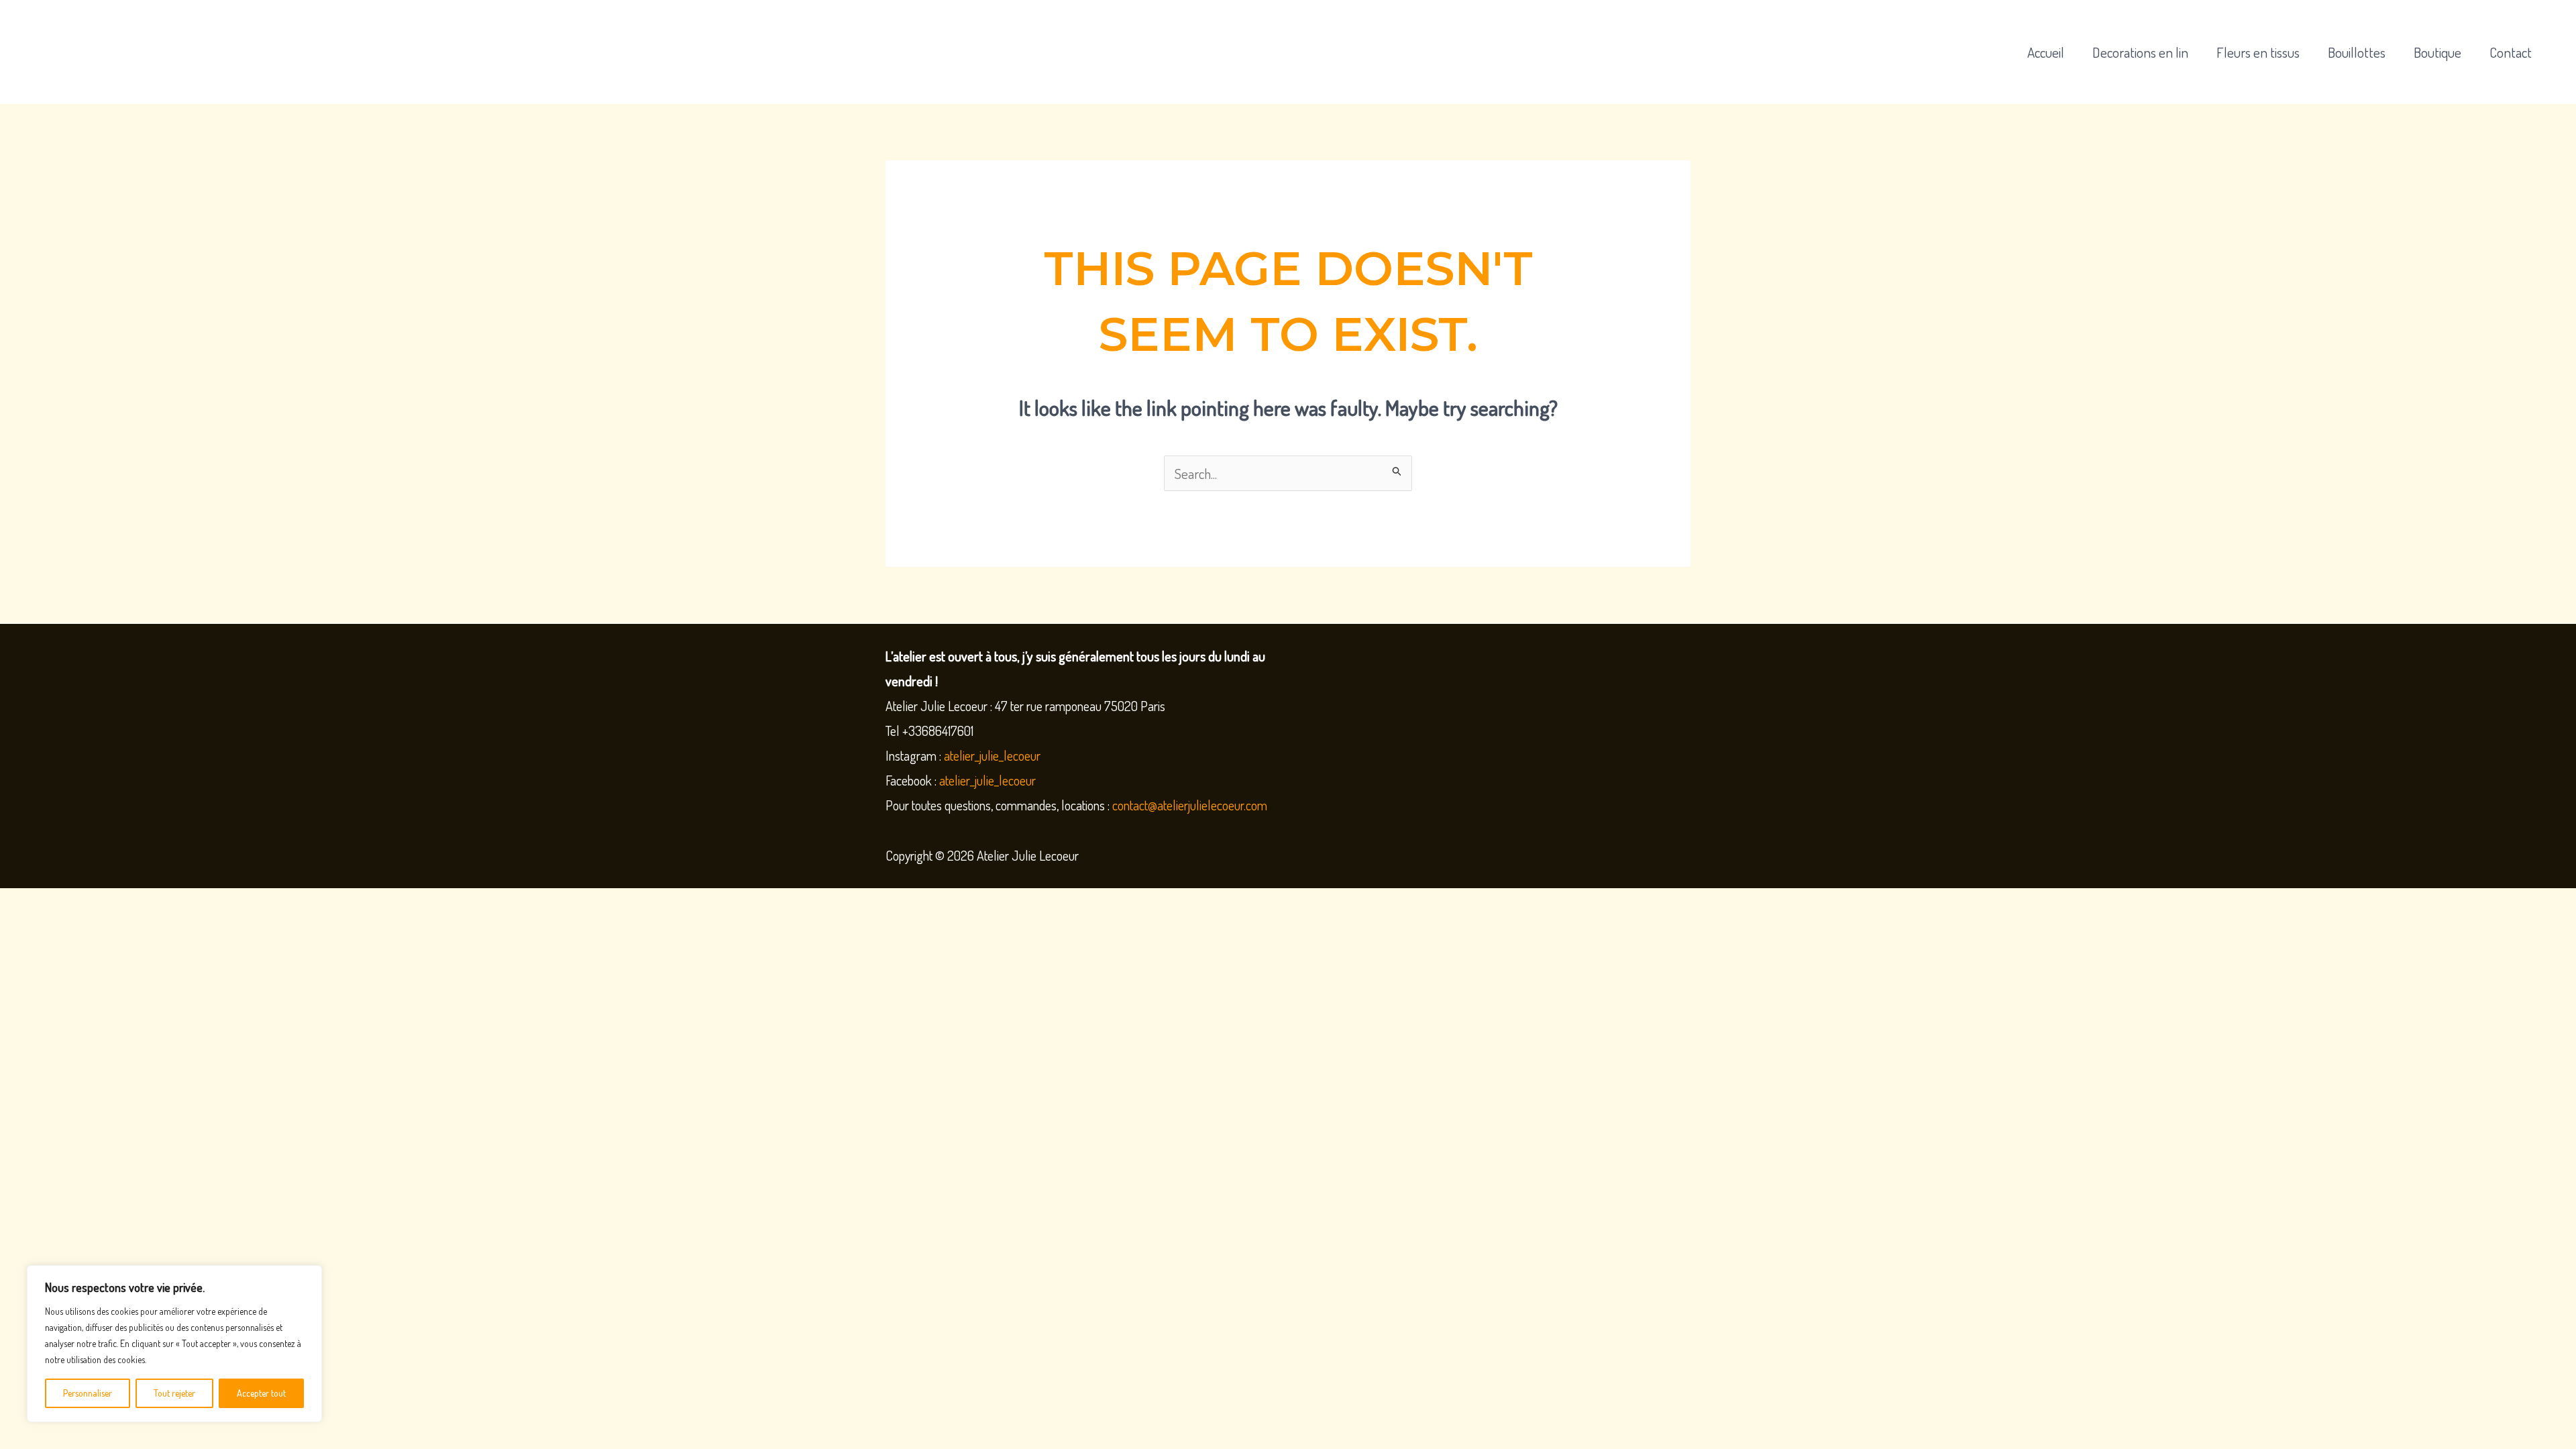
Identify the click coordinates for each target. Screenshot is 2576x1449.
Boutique (2437, 52)
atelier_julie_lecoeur (992, 755)
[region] (174, 1344)
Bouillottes (2357, 52)
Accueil (2046, 52)
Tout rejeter (174, 1393)
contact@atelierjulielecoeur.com (1191, 805)
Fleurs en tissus (2258, 52)
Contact (2511, 52)
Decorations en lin (2140, 52)
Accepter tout (261, 1393)
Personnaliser (88, 1393)
